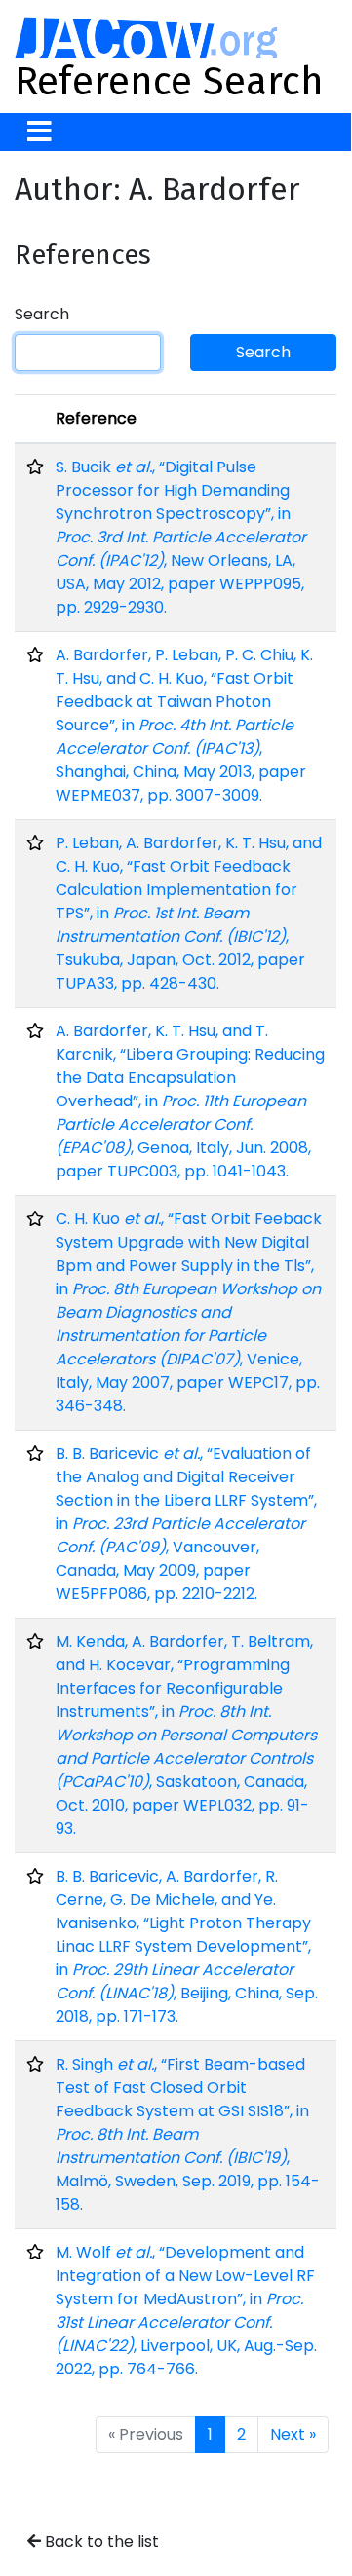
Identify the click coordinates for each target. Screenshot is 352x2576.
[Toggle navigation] (39, 132)
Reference (96, 418)
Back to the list (100, 2541)
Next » (293, 2434)
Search (42, 314)
